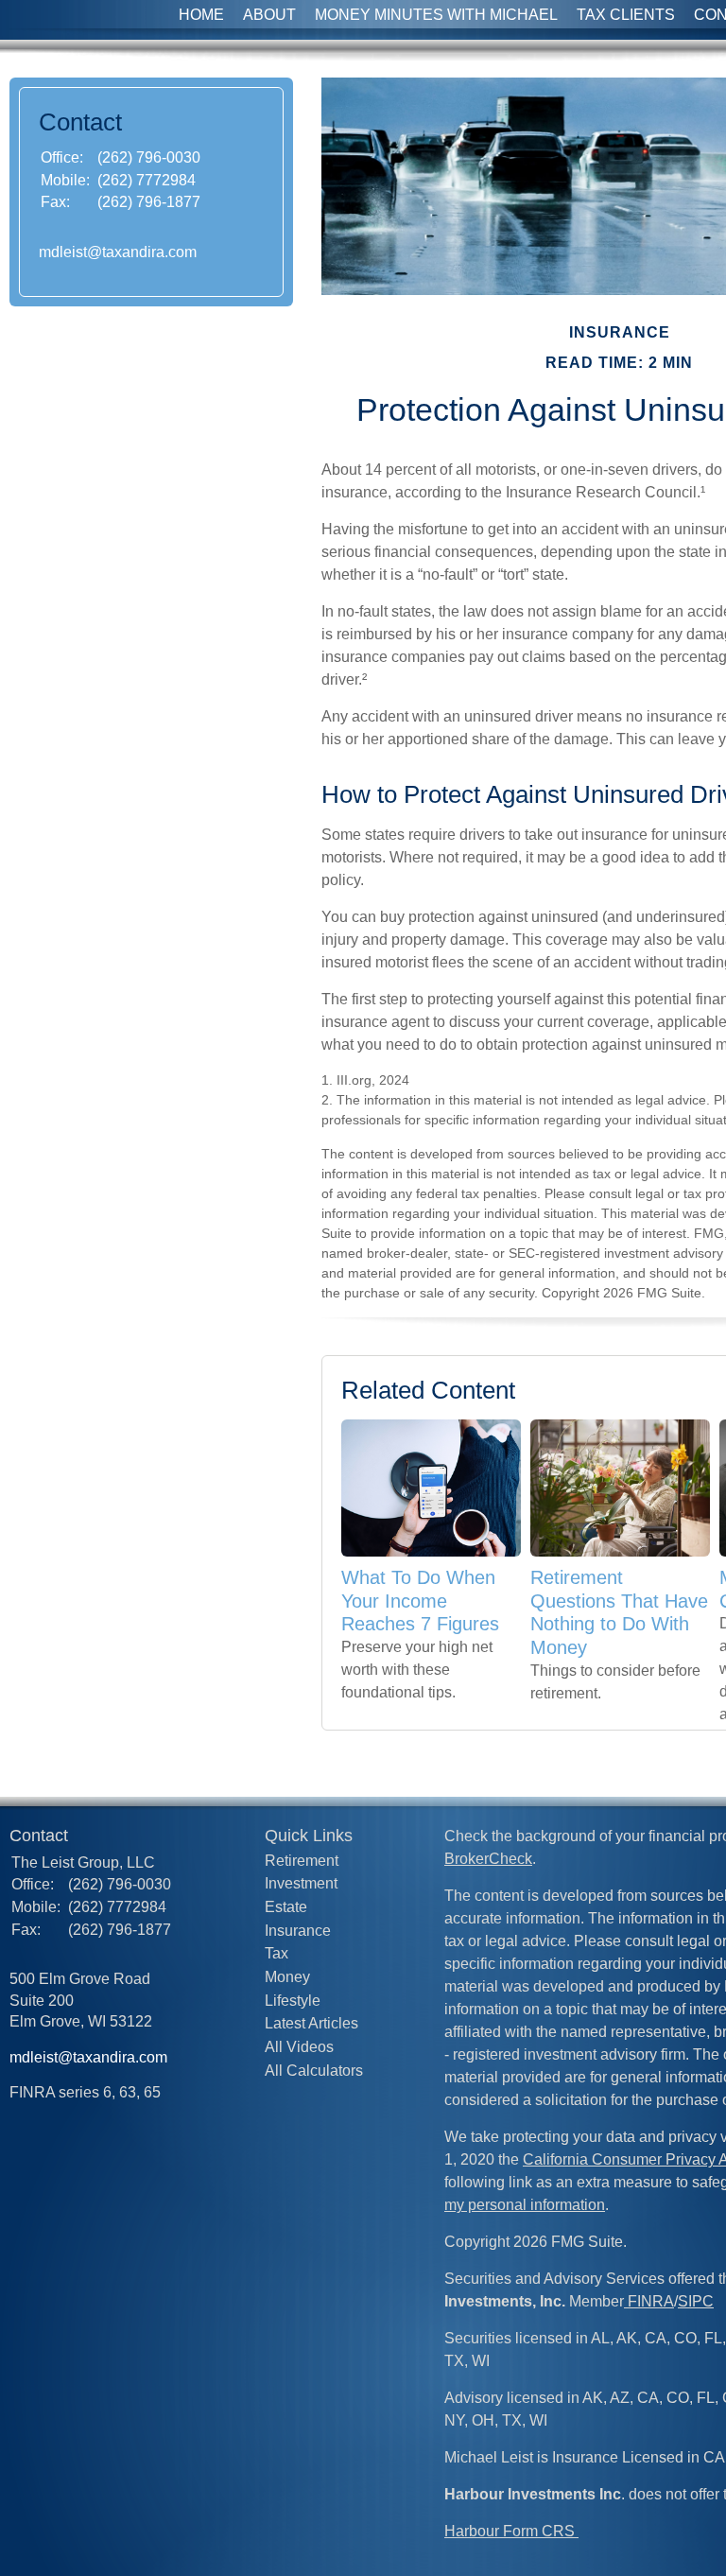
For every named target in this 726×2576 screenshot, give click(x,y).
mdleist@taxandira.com (118, 252)
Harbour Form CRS (511, 2531)
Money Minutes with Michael (436, 15)
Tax (277, 1953)
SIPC (696, 2301)
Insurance (298, 1931)
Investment (301, 1883)
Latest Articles (311, 2023)
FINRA (649, 2301)
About (269, 15)
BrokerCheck (488, 1859)
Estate (286, 1907)
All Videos (299, 2047)
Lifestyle (293, 2001)
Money (287, 1977)
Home (201, 15)
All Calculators (314, 2071)
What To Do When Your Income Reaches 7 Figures (420, 1601)
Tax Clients (626, 15)
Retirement (302, 1861)
